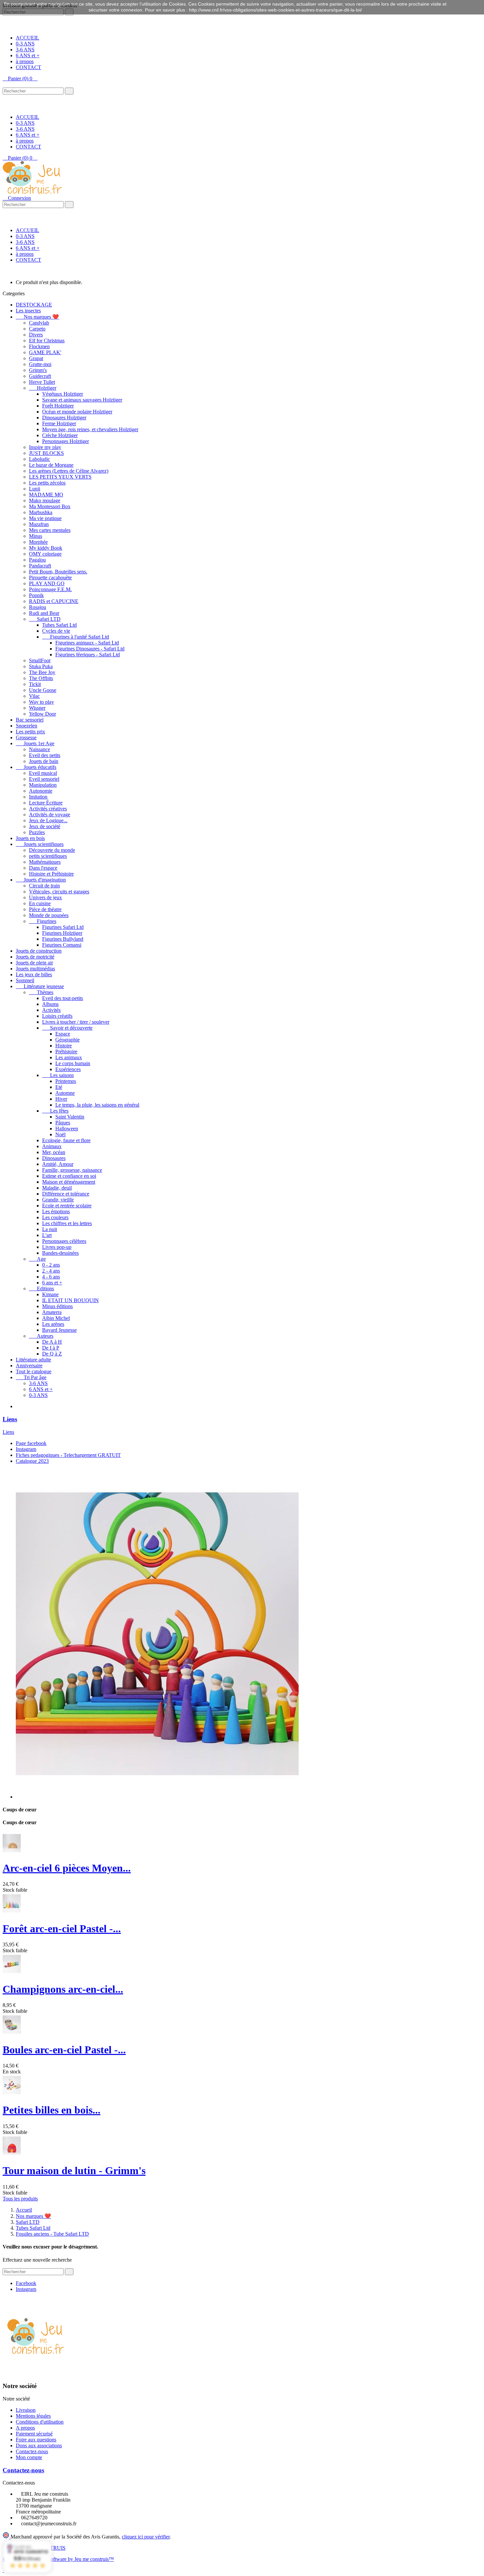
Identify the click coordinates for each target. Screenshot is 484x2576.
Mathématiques (45, 862)
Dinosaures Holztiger (64, 418)
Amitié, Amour (58, 1164)
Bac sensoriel (30, 720)
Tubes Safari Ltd (59, 625)
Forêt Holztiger (58, 406)
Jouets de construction (39, 951)
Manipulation (43, 785)
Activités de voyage (50, 815)
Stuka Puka (41, 666)
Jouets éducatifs (36, 767)
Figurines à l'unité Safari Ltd (76, 637)
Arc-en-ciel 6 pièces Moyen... (67, 1868)
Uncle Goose (43, 690)
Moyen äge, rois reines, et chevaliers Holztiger (90, 429)
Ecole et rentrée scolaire (67, 1206)
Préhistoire (66, 1051)
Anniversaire (29, 1366)
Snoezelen (27, 726)
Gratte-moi (40, 364)
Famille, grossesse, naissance (72, 1170)
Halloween (67, 1129)
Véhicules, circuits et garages (59, 892)
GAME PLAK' (45, 352)
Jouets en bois (30, 838)
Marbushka (41, 512)
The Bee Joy (42, 672)
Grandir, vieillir (58, 1200)
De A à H (52, 1342)
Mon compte (29, 2457)
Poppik (36, 595)
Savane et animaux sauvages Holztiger (82, 400)
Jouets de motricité (35, 957)
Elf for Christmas (47, 341)
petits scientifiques (48, 856)
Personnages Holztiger (66, 441)
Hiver (61, 1099)
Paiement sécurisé (34, 2434)
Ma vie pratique (45, 518)
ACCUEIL (27, 38)
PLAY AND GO (47, 583)
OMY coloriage (45, 554)
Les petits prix (30, 732)
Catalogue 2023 (32, 1461)
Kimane (50, 1294)
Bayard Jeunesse (59, 1330)
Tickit (35, 684)
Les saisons (58, 1075)
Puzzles (37, 832)
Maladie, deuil (57, 1188)
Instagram (26, 1449)
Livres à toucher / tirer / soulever (76, 1022)
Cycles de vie (56, 631)
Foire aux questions (36, 2440)
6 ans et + (52, 1283)
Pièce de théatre (45, 909)
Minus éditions (57, 1306)
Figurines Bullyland (63, 939)
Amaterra (52, 1312)
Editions (41, 1288)
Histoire (64, 1046)
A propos (25, 2428)
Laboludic (40, 459)
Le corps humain (73, 1063)
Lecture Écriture (46, 803)
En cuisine (40, 903)
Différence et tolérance (66, 1194)
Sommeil (25, 980)
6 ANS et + (28, 55)
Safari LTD (45, 619)
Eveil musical (43, 773)
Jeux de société (45, 826)
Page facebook (31, 1443)
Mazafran (39, 524)
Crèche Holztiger (60, 435)
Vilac (34, 696)
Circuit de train (44, 886)
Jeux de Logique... (48, 820)
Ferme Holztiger (59, 423)
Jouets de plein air (34, 963)
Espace (63, 1034)
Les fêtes (55, 1111)
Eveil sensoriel (44, 779)
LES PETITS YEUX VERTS (60, 477)
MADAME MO (46, 495)
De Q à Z (52, 1354)
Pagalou (37, 560)
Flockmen (39, 346)
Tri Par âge (31, 1377)
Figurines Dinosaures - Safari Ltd (90, 649)
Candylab (39, 323)
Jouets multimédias (35, 969)
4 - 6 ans (51, 1277)
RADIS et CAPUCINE (54, 601)
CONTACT (28, 67)
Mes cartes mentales (50, 530)
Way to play (41, 702)
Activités (51, 1010)
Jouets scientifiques (40, 844)
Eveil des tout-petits (63, 998)
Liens (10, 1419)
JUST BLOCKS (46, 453)
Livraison (26, 2410)
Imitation (38, 797)
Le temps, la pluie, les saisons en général (97, 1105)
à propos (25, 61)
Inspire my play (45, 447)
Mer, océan (54, 1152)
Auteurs (41, 1336)
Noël (60, 1134)
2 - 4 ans (51, 1271)
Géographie (67, 1040)
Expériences (68, 1069)
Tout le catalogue (34, 1371)
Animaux (52, 1146)
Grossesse (26, 737)
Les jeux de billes (34, 974)
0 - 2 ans (51, 1265)
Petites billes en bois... (52, 2110)
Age (37, 1259)
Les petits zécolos (47, 483)
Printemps (66, 1081)
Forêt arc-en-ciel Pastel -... (62, 1929)
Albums (50, 1004)
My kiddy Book (46, 548)
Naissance (40, 749)
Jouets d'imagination (41, 880)
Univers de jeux (45, 897)
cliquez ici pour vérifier (146, 2537)
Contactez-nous (32, 2451)
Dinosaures (54, 1158)
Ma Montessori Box (50, 506)
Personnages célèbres (64, 1241)
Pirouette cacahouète (50, 578)
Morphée (38, 542)
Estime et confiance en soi (69, 1176)
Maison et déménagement (69, 1182)
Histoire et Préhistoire (51, 874)
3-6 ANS (25, 50)
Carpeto (37, 329)
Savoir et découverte (67, 1028)
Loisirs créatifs (57, 1016)
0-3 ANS (25, 44)
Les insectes (28, 311)
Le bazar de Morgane (51, 465)
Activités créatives (48, 809)
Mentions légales (33, 2416)
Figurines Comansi (62, 945)
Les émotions (56, 1211)
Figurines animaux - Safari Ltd (87, 643)
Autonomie (41, 791)
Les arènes (53, 1324)
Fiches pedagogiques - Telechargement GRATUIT (68, 1455)
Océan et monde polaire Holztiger (77, 412)
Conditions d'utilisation (40, 2422)
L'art (47, 1235)
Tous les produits (20, 2199)
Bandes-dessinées (60, 1253)
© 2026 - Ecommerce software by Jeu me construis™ (58, 2559)
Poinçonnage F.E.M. (50, 589)
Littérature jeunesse (40, 986)
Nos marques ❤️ (37, 317)
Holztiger (43, 388)
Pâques (63, 1123)
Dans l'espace (43, 868)
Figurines (43, 921)
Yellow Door (42, 714)
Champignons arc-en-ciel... (63, 1989)
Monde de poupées (49, 915)
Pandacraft (40, 566)
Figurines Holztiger (62, 933)
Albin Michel (56, 1318)
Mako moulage (45, 500)
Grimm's (38, 370)
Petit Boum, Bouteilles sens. (58, 572)
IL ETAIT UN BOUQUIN (70, 1300)
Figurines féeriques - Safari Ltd (88, 655)
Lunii (35, 489)
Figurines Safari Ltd (63, 927)
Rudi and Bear (44, 613)
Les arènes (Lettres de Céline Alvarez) (69, 471)
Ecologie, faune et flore (66, 1140)
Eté (59, 1087)
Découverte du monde (52, 850)
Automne (65, 1093)
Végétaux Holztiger (63, 394)
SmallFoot (40, 660)
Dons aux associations (39, 2445)
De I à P (51, 1348)
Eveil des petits (45, 755)
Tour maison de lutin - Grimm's (74, 2170)
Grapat (36, 358)
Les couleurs (55, 1217)
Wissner (37, 708)
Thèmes (41, 992)
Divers (36, 335)
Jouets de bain (44, 761)
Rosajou (38, 607)
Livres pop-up (57, 1247)
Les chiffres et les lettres (67, 1223)
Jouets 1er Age (35, 743)
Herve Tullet (42, 382)
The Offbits (41, 678)
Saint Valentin (70, 1117)
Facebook (26, 2283)
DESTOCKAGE (34, 305)
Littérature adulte (33, 1360)
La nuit (50, 1229)
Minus (36, 536)
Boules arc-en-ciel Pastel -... (64, 2050)
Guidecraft (40, 376)
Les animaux (69, 1057)
